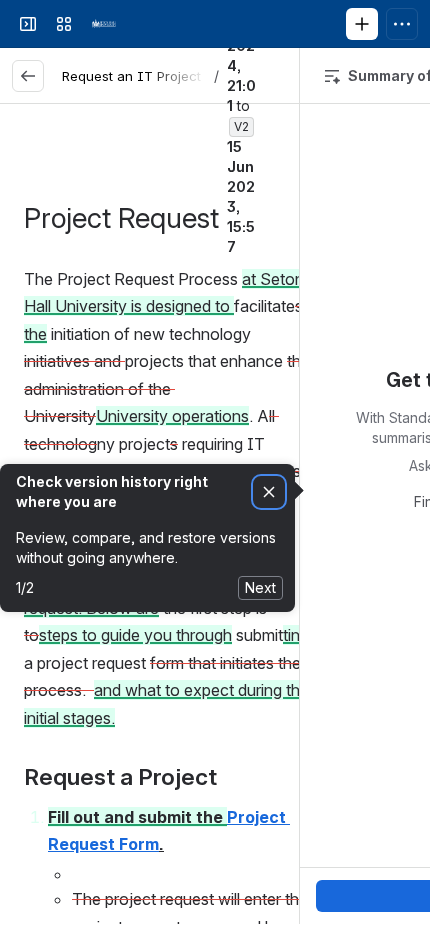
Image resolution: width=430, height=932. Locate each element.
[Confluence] (104, 24)
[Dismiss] (269, 492)
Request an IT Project (131, 76)
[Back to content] (28, 76)
